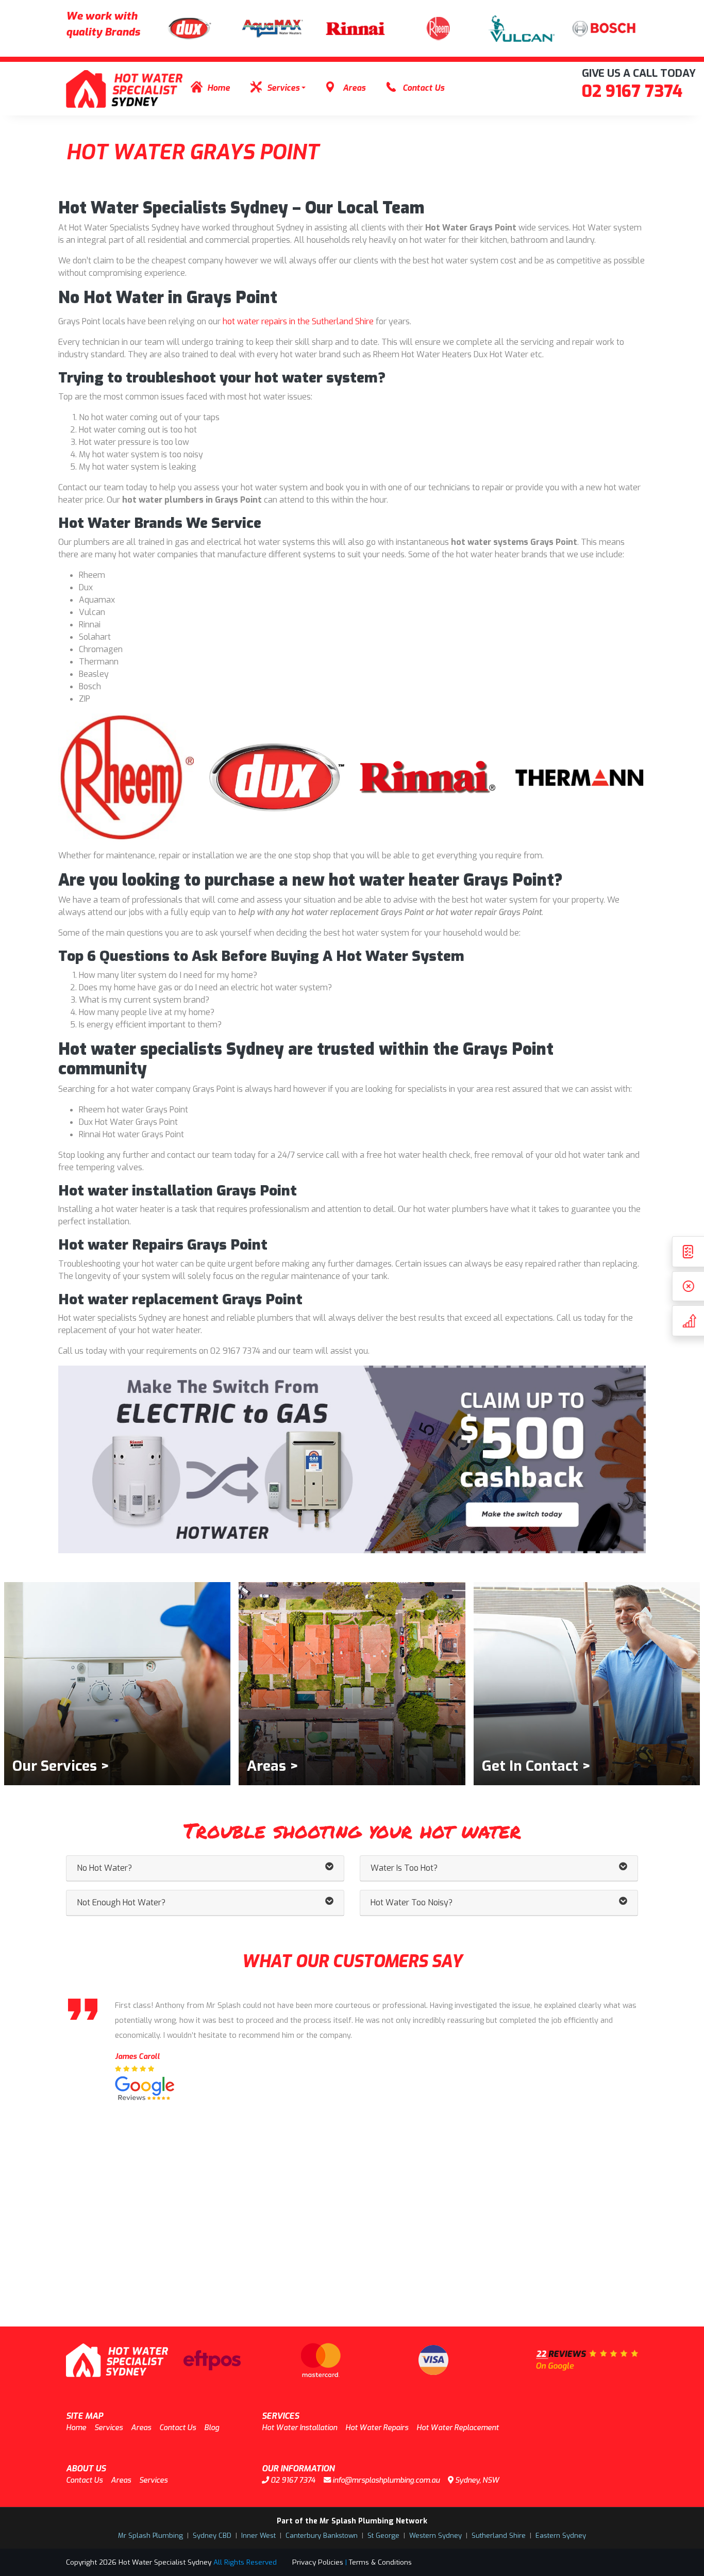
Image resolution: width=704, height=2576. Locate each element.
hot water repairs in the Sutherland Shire (298, 321)
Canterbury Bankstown (322, 2536)
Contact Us (423, 88)
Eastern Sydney (561, 2536)
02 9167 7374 (632, 91)
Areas (354, 88)
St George (383, 2536)
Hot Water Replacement (458, 2428)
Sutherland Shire (499, 2536)
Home (219, 88)
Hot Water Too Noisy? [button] (412, 1902)
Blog (212, 2428)
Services (283, 88)
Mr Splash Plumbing (150, 2536)
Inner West (258, 2536)
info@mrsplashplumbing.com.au (385, 2480)
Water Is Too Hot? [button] (404, 1868)
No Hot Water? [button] (104, 1868)
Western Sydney (435, 2536)
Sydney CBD (212, 2536)
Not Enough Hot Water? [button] (121, 1902)
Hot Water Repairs (377, 2428)
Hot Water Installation (299, 2428)
